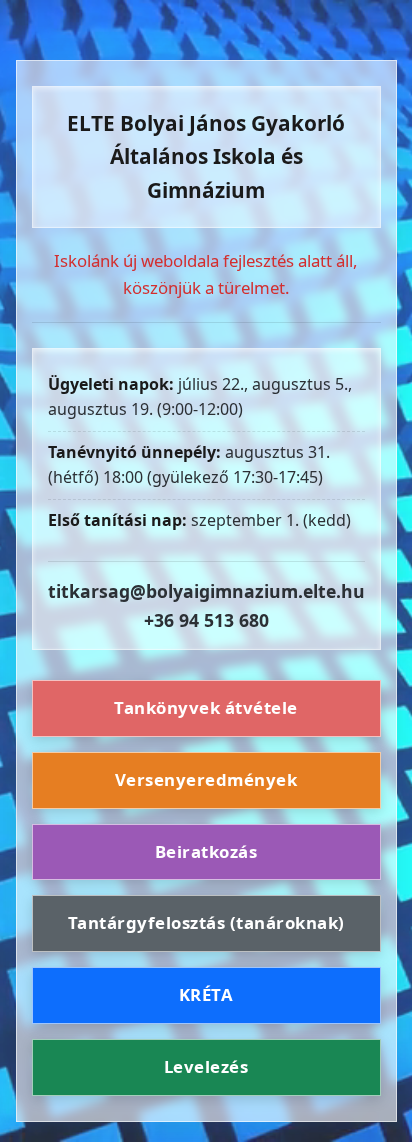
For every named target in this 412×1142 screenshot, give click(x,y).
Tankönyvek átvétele (206, 707)
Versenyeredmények (206, 779)
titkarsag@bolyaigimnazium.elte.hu (206, 591)
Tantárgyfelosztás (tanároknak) (206, 922)
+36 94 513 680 (206, 620)
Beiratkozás (206, 851)
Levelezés (206, 1066)
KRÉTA (206, 994)
